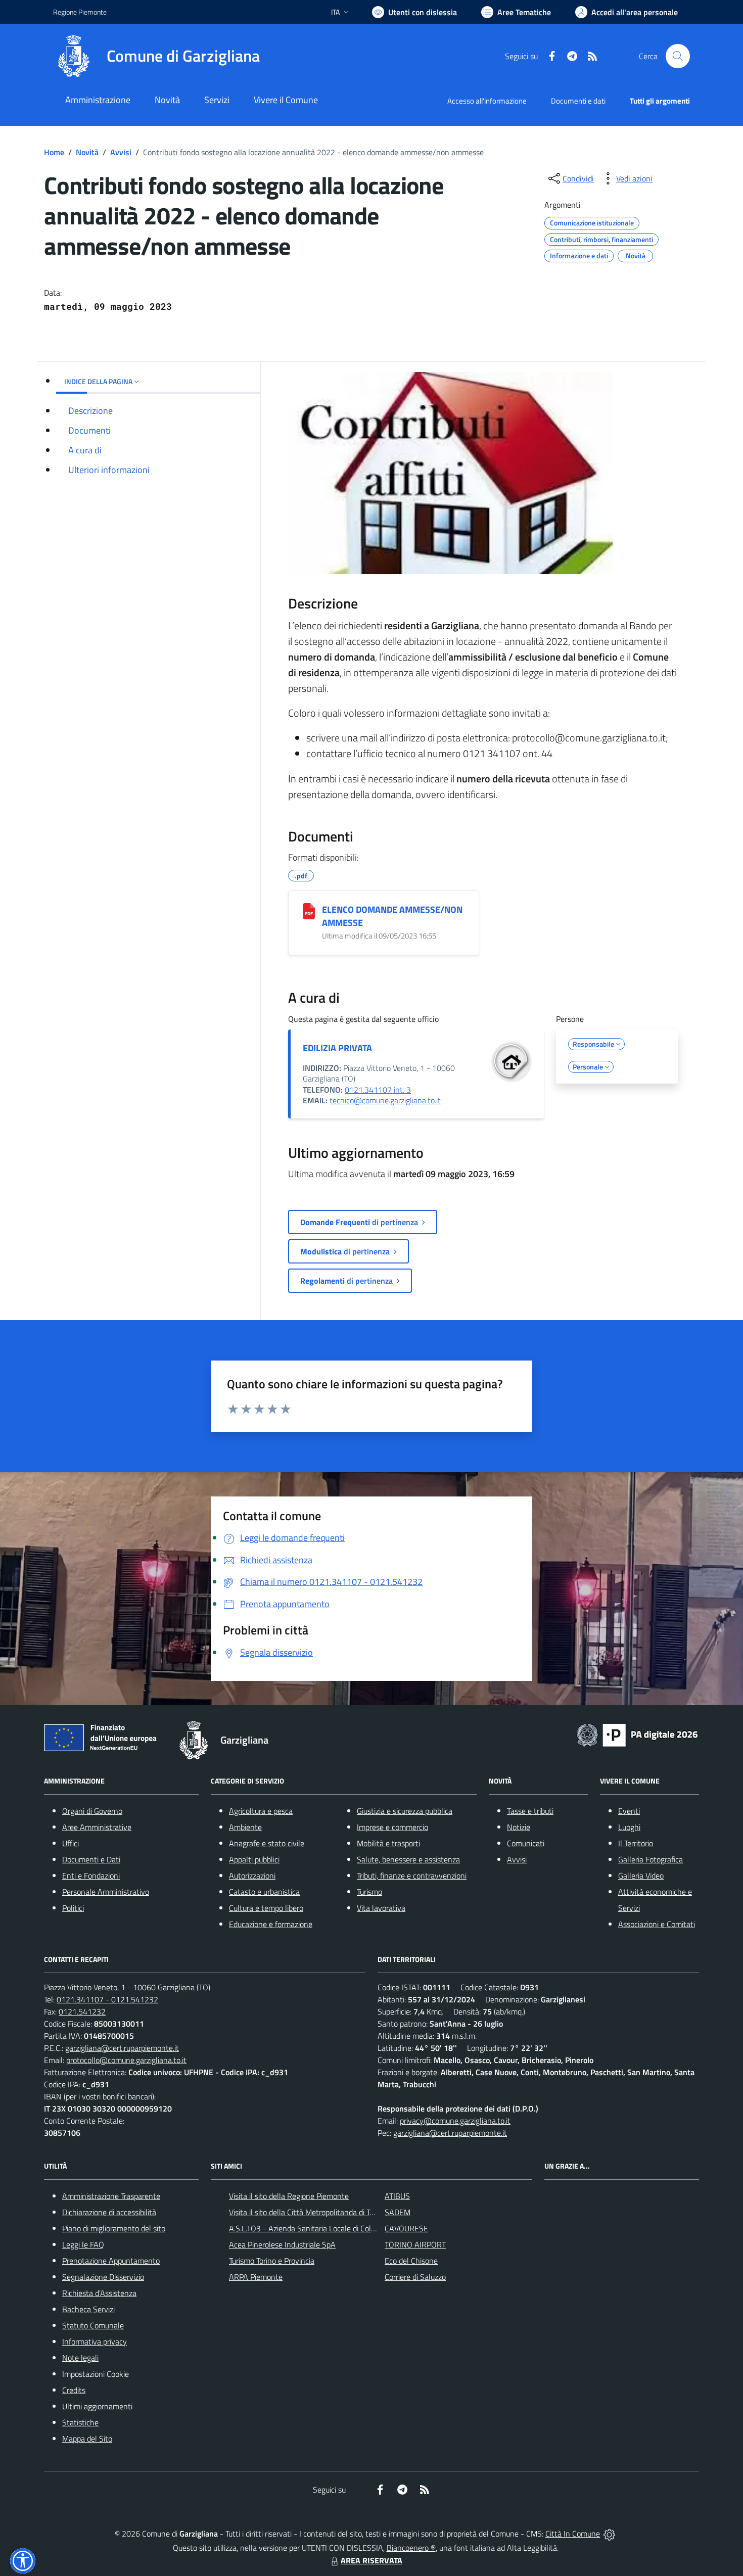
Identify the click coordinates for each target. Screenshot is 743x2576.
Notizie (519, 1827)
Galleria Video (641, 1876)
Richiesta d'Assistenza (99, 2293)
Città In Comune (573, 2534)
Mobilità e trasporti (388, 1843)
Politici (73, 1908)
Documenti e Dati (91, 1859)
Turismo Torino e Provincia (272, 2261)
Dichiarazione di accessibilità (109, 2212)
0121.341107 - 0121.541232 (107, 1999)
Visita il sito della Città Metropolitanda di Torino (308, 2212)
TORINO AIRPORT (415, 2244)
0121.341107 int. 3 (378, 1090)
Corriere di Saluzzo (415, 2277)
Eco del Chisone (411, 2261)
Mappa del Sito (87, 2439)
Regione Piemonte (80, 12)
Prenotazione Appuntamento (111, 2261)
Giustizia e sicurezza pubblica (405, 1811)
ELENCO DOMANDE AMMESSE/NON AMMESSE (392, 916)
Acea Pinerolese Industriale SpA (282, 2244)
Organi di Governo (92, 1811)
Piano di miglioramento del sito (114, 2228)
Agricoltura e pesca (261, 1811)
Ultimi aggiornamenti (97, 2406)
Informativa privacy (95, 2341)
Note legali (80, 2358)
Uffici (71, 1843)
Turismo (369, 1892)
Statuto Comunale (93, 2325)
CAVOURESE (406, 2228)
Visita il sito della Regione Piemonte (289, 2196)
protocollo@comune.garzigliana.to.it (126, 2060)
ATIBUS (397, 2196)
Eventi (629, 1811)
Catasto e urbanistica (264, 1892)
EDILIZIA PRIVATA (337, 1048)
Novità (87, 152)
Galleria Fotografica (651, 1859)
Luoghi (629, 1827)
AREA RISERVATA (371, 2560)
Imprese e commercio (392, 1827)
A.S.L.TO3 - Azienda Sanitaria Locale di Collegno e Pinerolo (327, 2228)
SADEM (398, 2212)
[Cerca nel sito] (678, 56)
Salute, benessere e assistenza (408, 1859)
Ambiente (245, 1827)
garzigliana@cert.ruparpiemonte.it (122, 2048)
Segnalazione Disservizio (103, 2277)
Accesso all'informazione (487, 101)
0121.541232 (82, 2011)
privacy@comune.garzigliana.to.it (455, 2121)
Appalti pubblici (254, 1859)
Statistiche (80, 2422)
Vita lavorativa (381, 1908)
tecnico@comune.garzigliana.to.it (385, 1100)
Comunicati (526, 1843)
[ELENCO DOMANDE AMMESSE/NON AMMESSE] (309, 911)
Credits (74, 2390)
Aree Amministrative (97, 1827)
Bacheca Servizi (88, 2309)
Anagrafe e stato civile (267, 1843)
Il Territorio (636, 1843)
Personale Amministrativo (106, 1892)
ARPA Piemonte (256, 2277)
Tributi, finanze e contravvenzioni (412, 1876)
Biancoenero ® (411, 2548)
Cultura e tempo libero (266, 1908)
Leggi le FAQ (83, 2244)
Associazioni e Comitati (657, 1924)
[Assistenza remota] (609, 2534)
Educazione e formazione (271, 1924)
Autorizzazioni (252, 1876)
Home (54, 152)
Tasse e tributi (530, 1811)
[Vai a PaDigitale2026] (637, 1734)
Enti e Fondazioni (91, 1876)
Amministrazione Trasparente (111, 2196)
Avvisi (121, 152)
